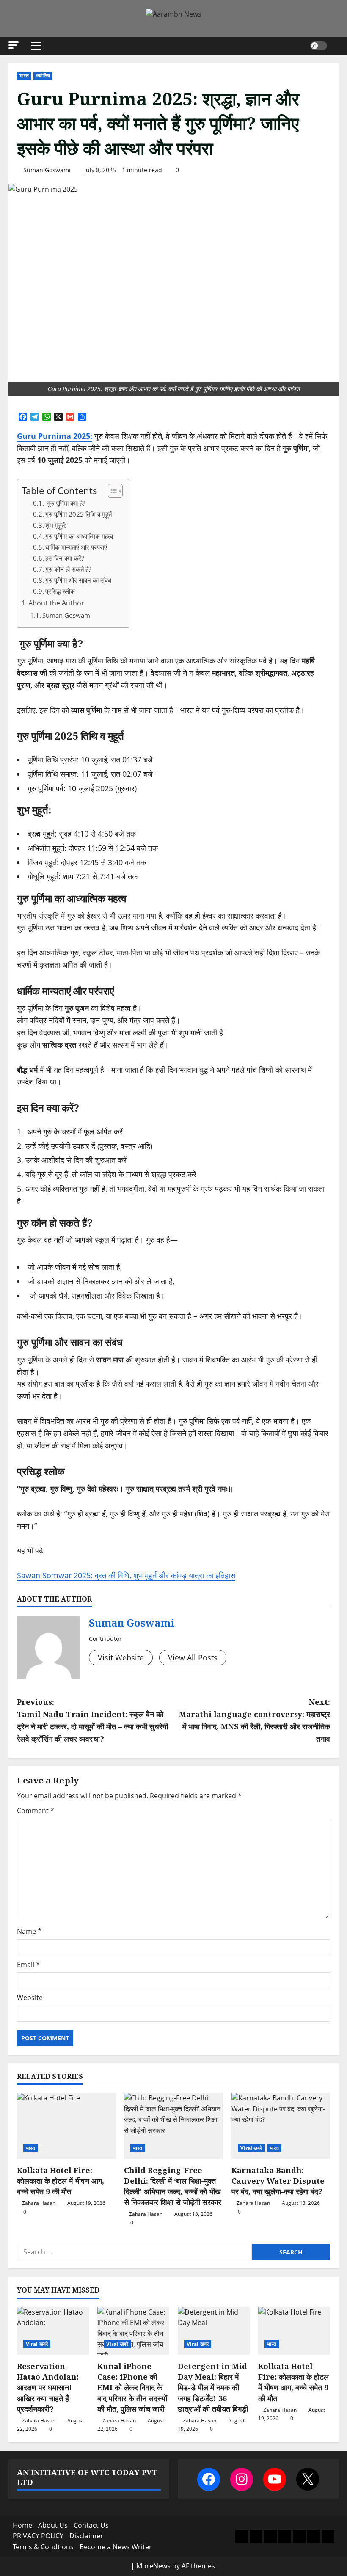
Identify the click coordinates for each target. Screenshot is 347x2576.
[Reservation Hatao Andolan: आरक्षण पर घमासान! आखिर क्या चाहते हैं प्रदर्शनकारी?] (53, 2331)
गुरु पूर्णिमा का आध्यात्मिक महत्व (79, 536)
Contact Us (91, 2525)
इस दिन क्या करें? (65, 558)
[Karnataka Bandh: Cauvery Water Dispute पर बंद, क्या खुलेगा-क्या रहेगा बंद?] (281, 2126)
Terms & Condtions (43, 2547)
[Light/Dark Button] (319, 46)
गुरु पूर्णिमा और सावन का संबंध (78, 580)
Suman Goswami (47, 170)
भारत (24, 76)
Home (22, 2525)
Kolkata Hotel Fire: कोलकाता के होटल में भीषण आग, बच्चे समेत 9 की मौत (61, 2181)
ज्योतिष (43, 76)
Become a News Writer (116, 2547)
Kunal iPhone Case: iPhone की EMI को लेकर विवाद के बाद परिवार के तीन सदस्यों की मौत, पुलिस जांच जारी (132, 2387)
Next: (255, 1720)
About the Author (56, 603)
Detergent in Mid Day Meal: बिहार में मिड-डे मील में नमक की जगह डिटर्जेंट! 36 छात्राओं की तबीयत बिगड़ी (213, 2387)
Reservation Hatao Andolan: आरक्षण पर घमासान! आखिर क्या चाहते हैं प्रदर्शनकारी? (48, 2387)
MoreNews (153, 2566)
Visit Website (121, 1657)
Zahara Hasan (39, 2203)
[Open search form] (336, 45)
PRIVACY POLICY (38, 2536)
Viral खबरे (251, 2148)
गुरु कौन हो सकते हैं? (68, 569)
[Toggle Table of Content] (111, 491)
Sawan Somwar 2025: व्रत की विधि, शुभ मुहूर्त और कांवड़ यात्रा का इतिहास (126, 1575)
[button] (14, 45)
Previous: (92, 1720)
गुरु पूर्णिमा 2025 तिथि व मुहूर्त (78, 514)
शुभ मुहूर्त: (56, 525)
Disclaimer (86, 2536)
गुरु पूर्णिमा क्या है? (65, 503)
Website (30, 1998)
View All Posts (193, 1657)
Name (29, 1931)
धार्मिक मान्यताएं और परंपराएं (76, 547)
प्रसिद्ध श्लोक (60, 591)
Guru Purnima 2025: (55, 436)
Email (28, 1965)
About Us (53, 2525)
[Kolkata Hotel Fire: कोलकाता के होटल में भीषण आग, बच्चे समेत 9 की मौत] (66, 2126)
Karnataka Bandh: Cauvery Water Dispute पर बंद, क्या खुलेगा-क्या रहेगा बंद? (278, 2181)
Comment (36, 1811)
